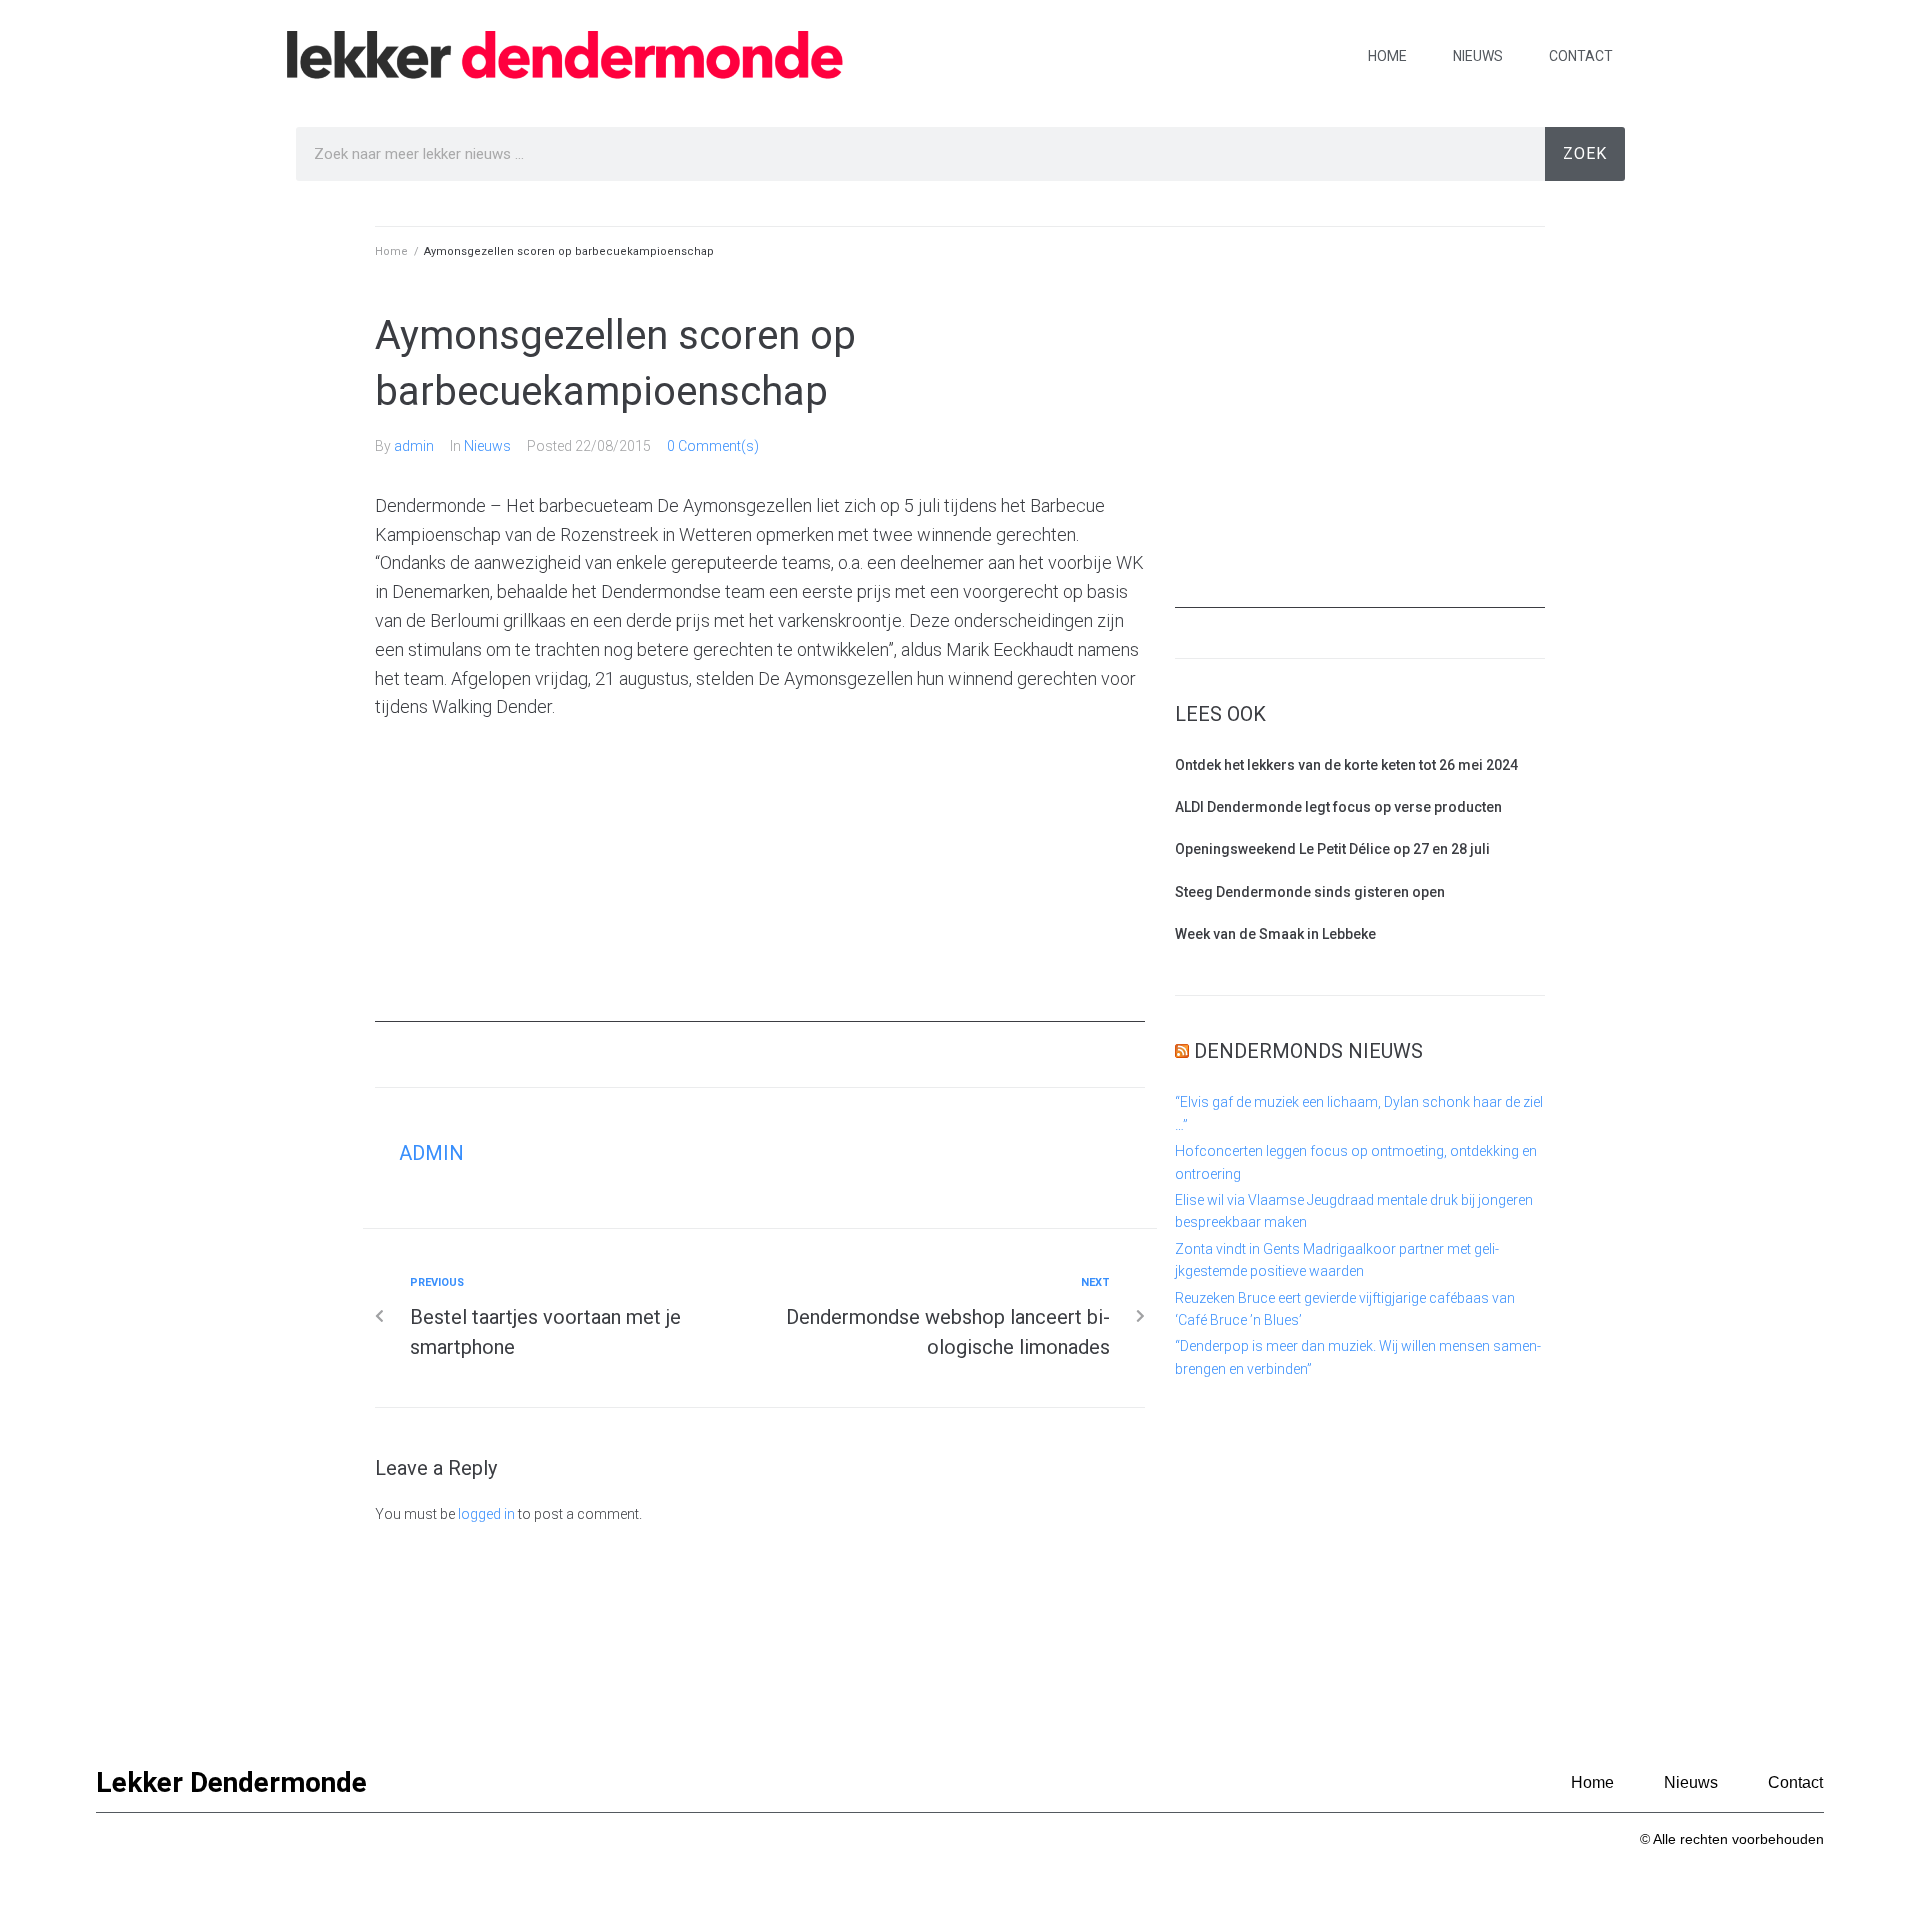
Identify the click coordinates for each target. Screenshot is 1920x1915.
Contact (1581, 56)
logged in (486, 1514)
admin (414, 446)
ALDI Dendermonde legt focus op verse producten (1338, 807)
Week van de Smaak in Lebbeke (1275, 934)
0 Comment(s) (713, 446)
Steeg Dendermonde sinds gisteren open (1310, 892)
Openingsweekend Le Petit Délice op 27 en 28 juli (1332, 849)
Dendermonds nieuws (1308, 1051)
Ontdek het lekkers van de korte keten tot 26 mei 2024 (1346, 765)
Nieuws (1478, 56)
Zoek (1585, 153)
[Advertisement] (760, 882)
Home (1387, 56)
